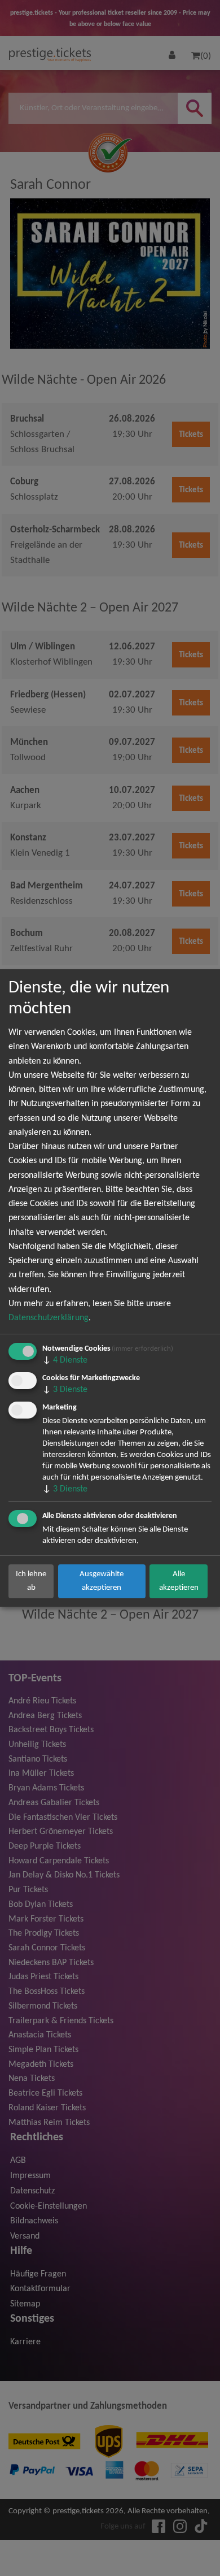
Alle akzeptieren (179, 1581)
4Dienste (65, 1360)
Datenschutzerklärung (49, 1318)
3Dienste (65, 1390)
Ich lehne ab (31, 1581)
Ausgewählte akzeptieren (102, 1581)
